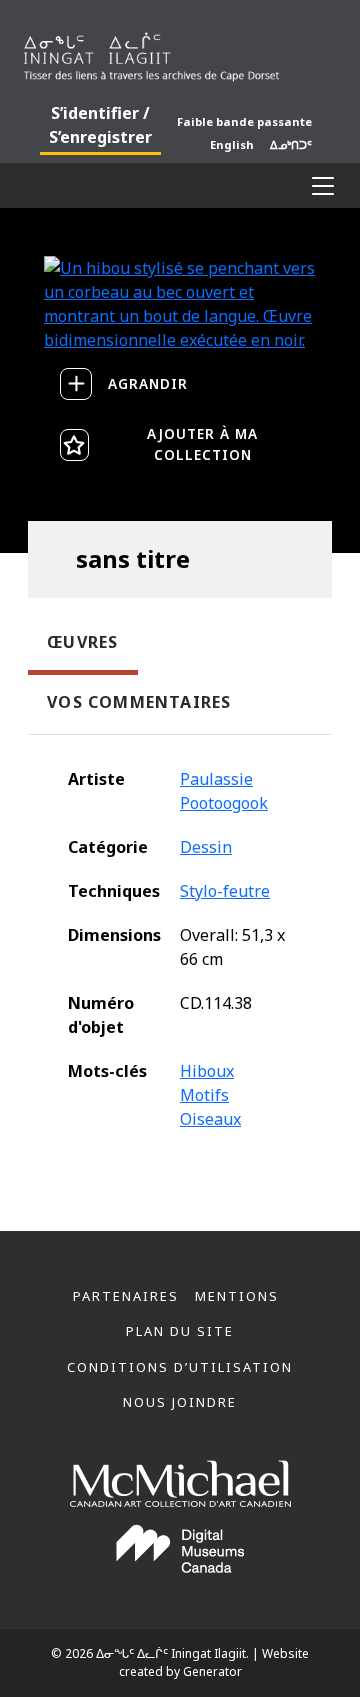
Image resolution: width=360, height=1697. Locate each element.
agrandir (148, 383)
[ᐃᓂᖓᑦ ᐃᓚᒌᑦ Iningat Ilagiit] (180, 53)
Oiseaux (210, 1119)
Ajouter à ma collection (202, 443)
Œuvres (82, 642)
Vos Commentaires (139, 702)
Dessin (206, 847)
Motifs (204, 1095)
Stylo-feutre (225, 891)
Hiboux (207, 1071)
